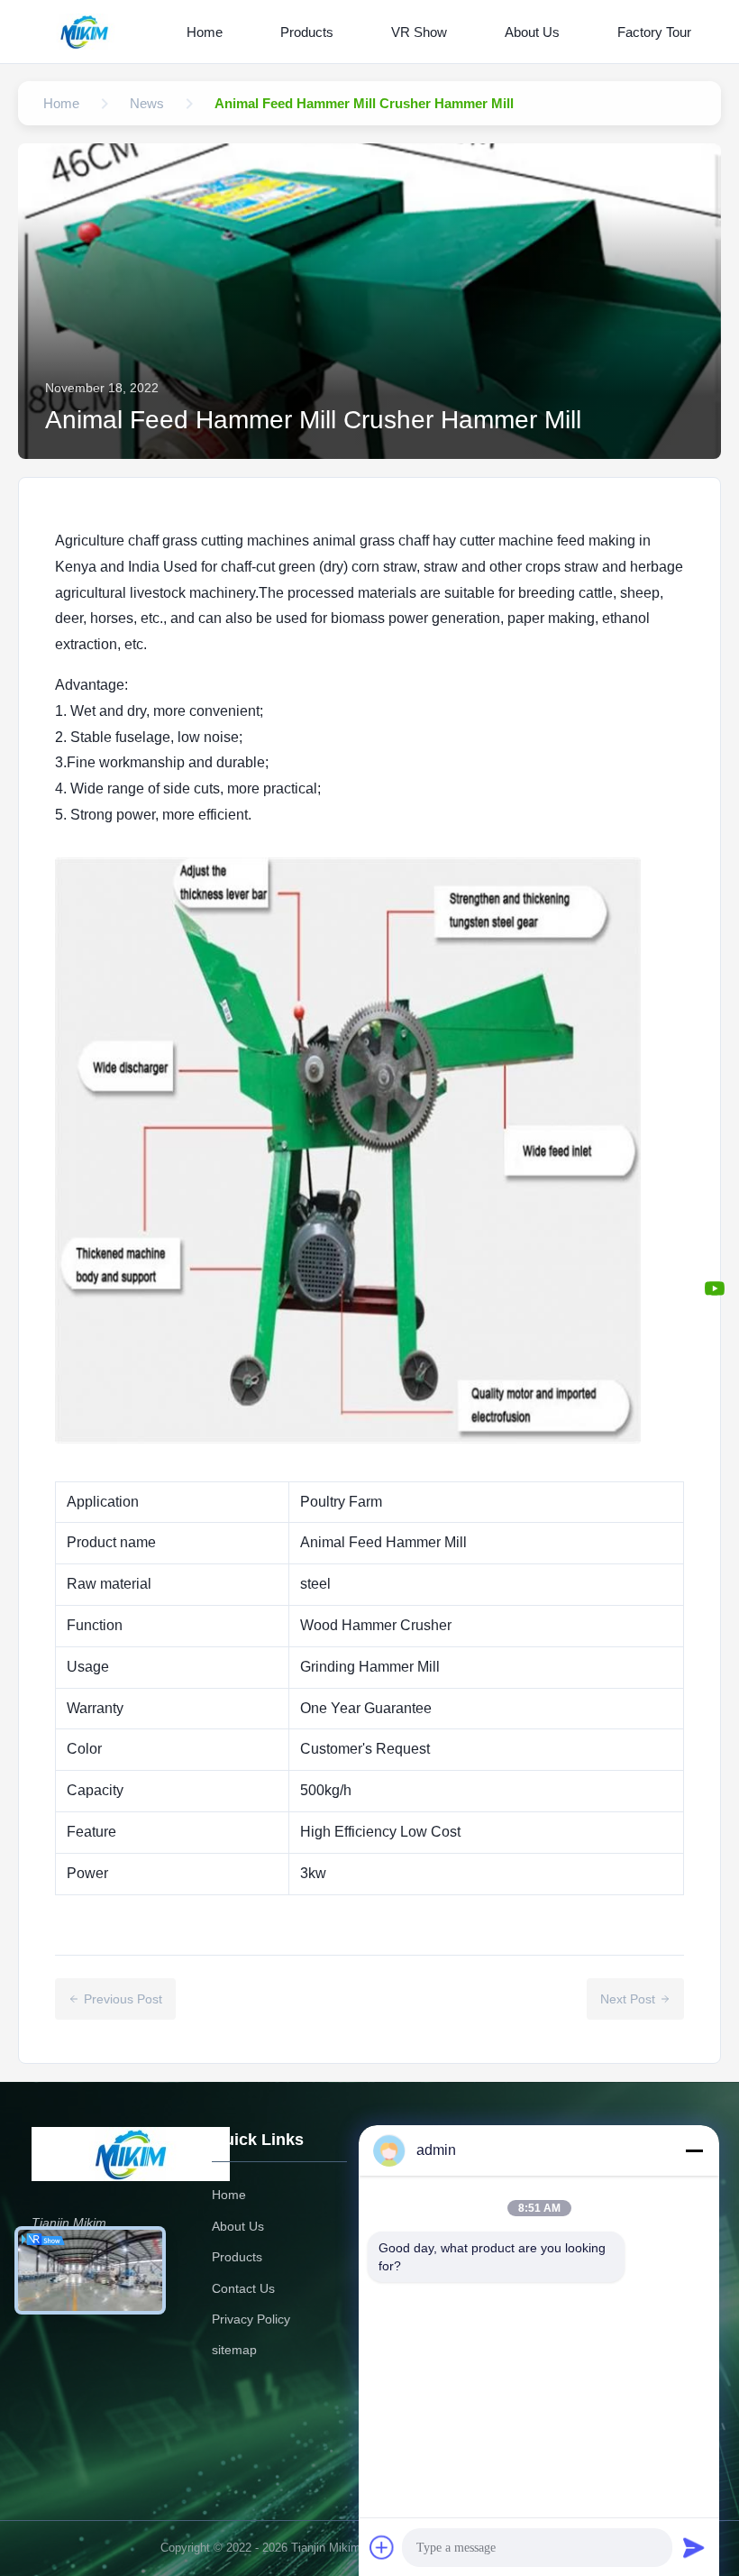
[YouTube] (715, 1288)
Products (307, 32)
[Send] (694, 2547)
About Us (532, 32)
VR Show (419, 32)
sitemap (234, 2350)
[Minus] (694, 2150)
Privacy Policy (251, 2319)
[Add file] (382, 2547)
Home (205, 32)
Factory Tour (654, 32)
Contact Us (243, 2288)
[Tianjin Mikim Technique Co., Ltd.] (88, 32)
